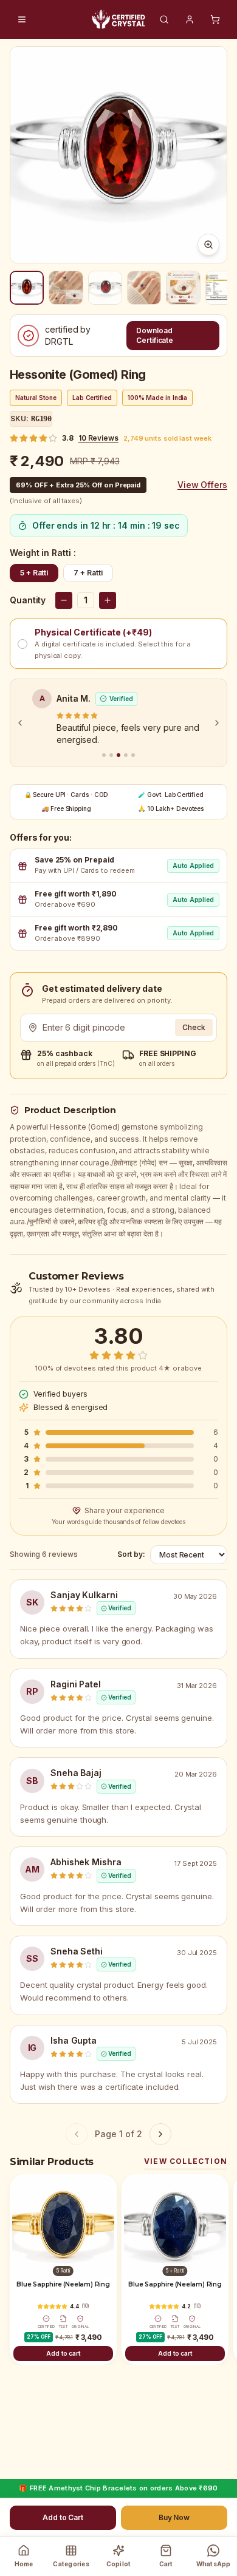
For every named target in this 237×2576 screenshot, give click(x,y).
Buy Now (174, 2517)
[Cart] (215, 19)
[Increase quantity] (108, 600)
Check (194, 1027)
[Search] (164, 19)
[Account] (190, 19)
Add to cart (63, 2353)
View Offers (202, 485)
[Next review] (217, 723)
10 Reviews (98, 438)
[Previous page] (77, 2134)
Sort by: (131, 1554)
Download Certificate (155, 335)
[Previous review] (20, 723)
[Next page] (160, 2134)
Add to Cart (63, 2517)
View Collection (186, 2161)
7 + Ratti (88, 573)
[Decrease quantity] (64, 600)
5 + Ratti (34, 573)
